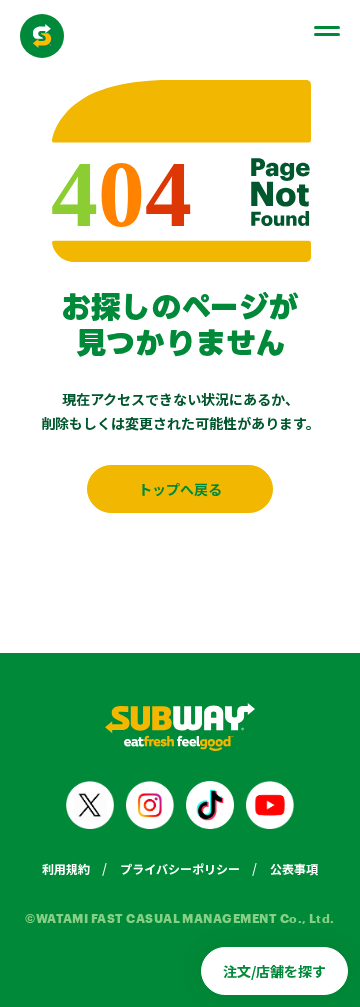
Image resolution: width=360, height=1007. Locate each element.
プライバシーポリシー (180, 868)
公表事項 (294, 868)
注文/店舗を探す (274, 971)
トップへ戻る (180, 489)
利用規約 (66, 868)
